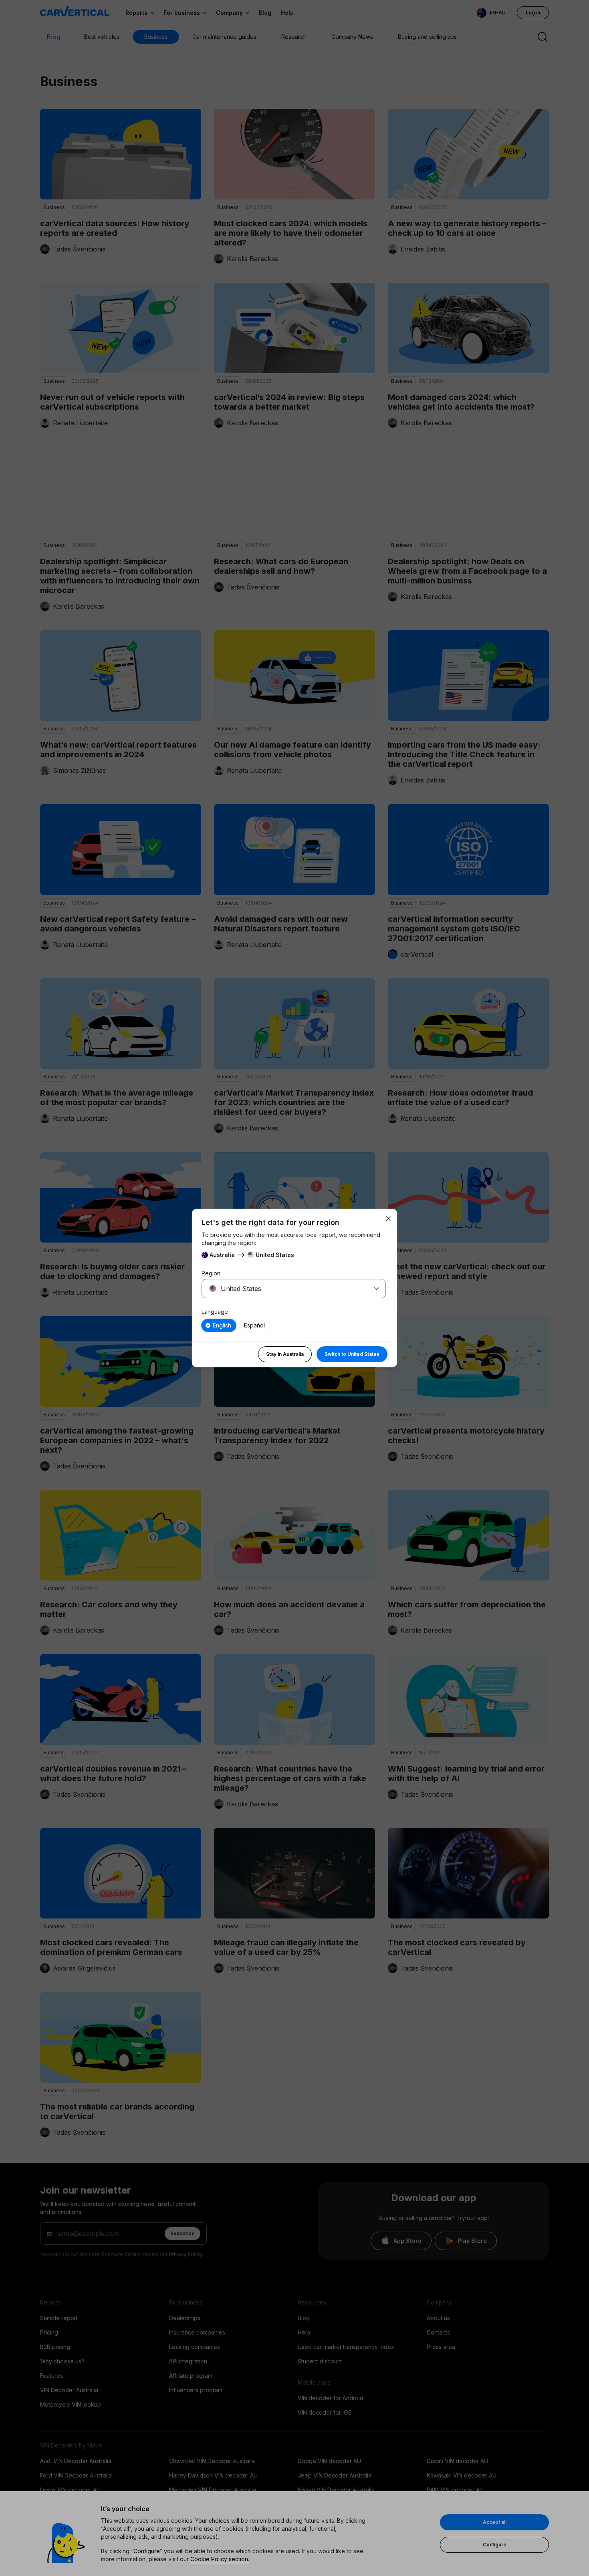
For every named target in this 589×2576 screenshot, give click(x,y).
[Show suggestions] (376, 1289)
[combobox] (284, 1289)
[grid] (294, 1325)
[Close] (388, 1219)
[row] (219, 1325)
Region (211, 1273)
